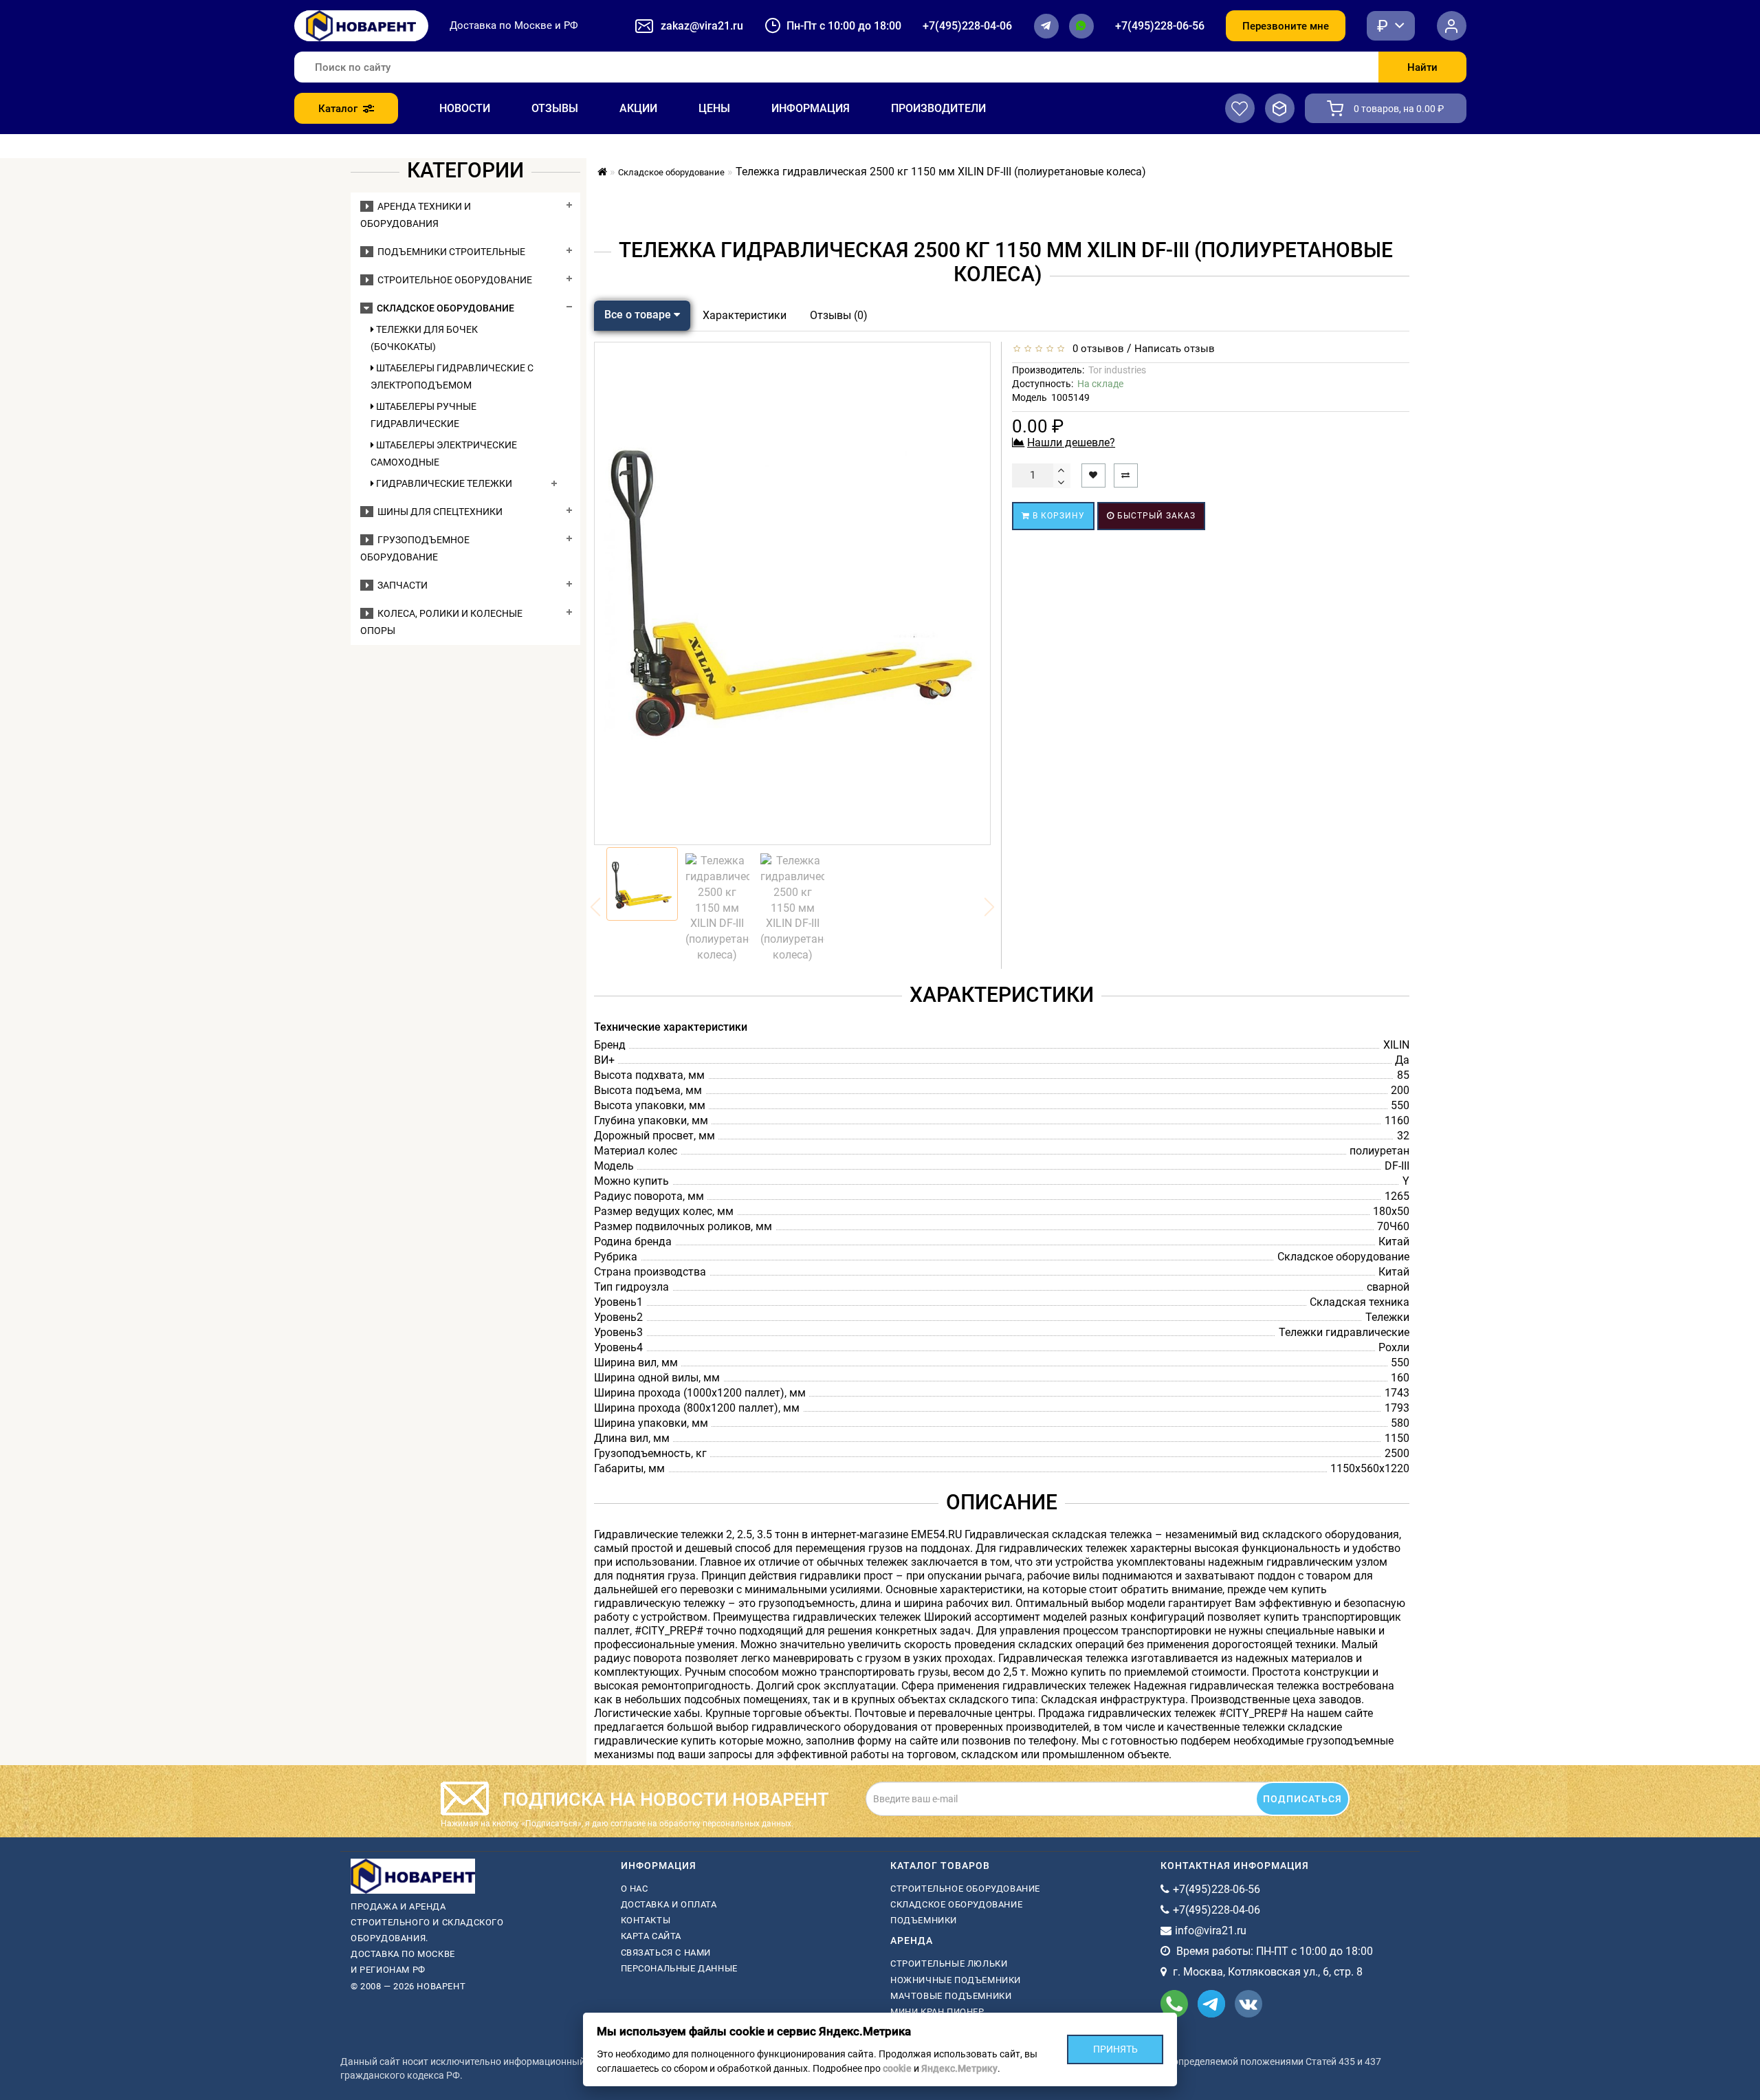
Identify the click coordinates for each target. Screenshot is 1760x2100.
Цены (714, 108)
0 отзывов (1096, 349)
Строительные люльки (949, 1964)
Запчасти (400, 585)
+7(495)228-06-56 (1160, 26)
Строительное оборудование (453, 280)
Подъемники (924, 1920)
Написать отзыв (1175, 349)
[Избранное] (1240, 108)
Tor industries (1117, 370)
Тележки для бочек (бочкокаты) (424, 338)
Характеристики (745, 315)
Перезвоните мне (1286, 26)
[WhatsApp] (1081, 26)
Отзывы (555, 108)
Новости (465, 108)
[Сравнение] (1280, 108)
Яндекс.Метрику (959, 2068)
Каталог (338, 109)
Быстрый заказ (1155, 516)
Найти (1422, 67)
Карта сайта (651, 1936)
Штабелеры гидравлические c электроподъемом (452, 376)
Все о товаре (639, 315)
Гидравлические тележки (443, 483)
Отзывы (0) (839, 315)
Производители (938, 108)
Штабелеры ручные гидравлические (423, 415)
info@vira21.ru (1211, 1931)
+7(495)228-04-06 (967, 26)
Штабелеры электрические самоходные (444, 453)
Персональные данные (679, 1968)
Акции (638, 108)
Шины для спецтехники (438, 512)
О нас (635, 1889)
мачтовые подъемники (951, 1996)
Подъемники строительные (449, 252)
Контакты (646, 1920)
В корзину (1057, 516)
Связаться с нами (666, 1953)
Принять (1115, 2049)
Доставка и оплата (669, 1904)
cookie (897, 2068)
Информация (811, 108)
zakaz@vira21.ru (702, 26)
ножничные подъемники (956, 1980)
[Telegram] (1046, 26)
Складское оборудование (443, 308)
